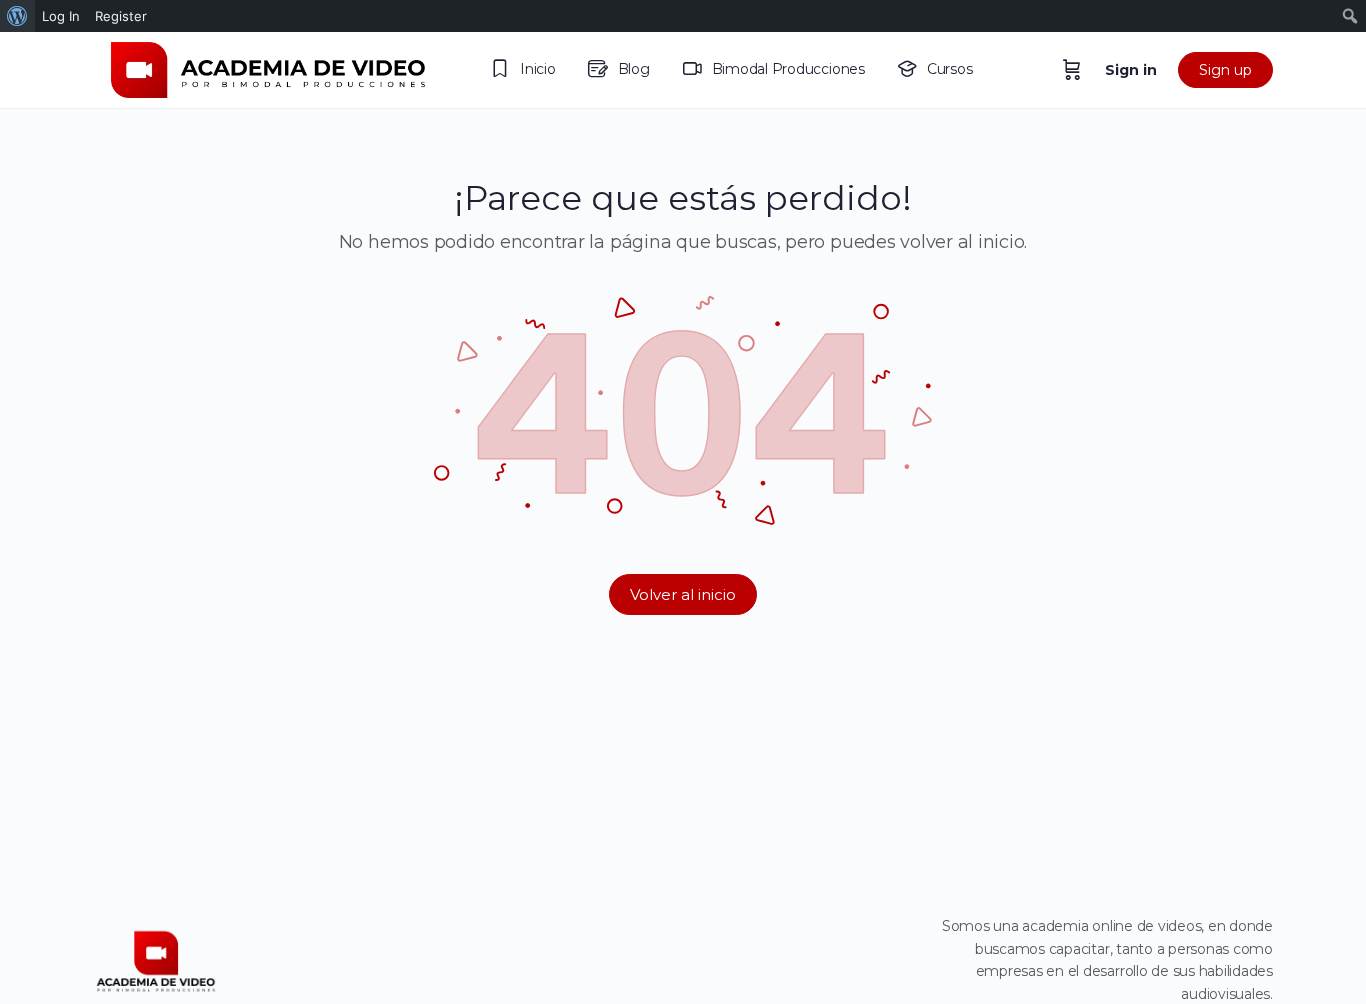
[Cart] (1072, 70)
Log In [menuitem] (61, 16)
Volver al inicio (683, 594)
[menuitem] (17, 16)
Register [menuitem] (121, 16)
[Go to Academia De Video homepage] (268, 67)
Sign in (1131, 70)
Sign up (1225, 70)
